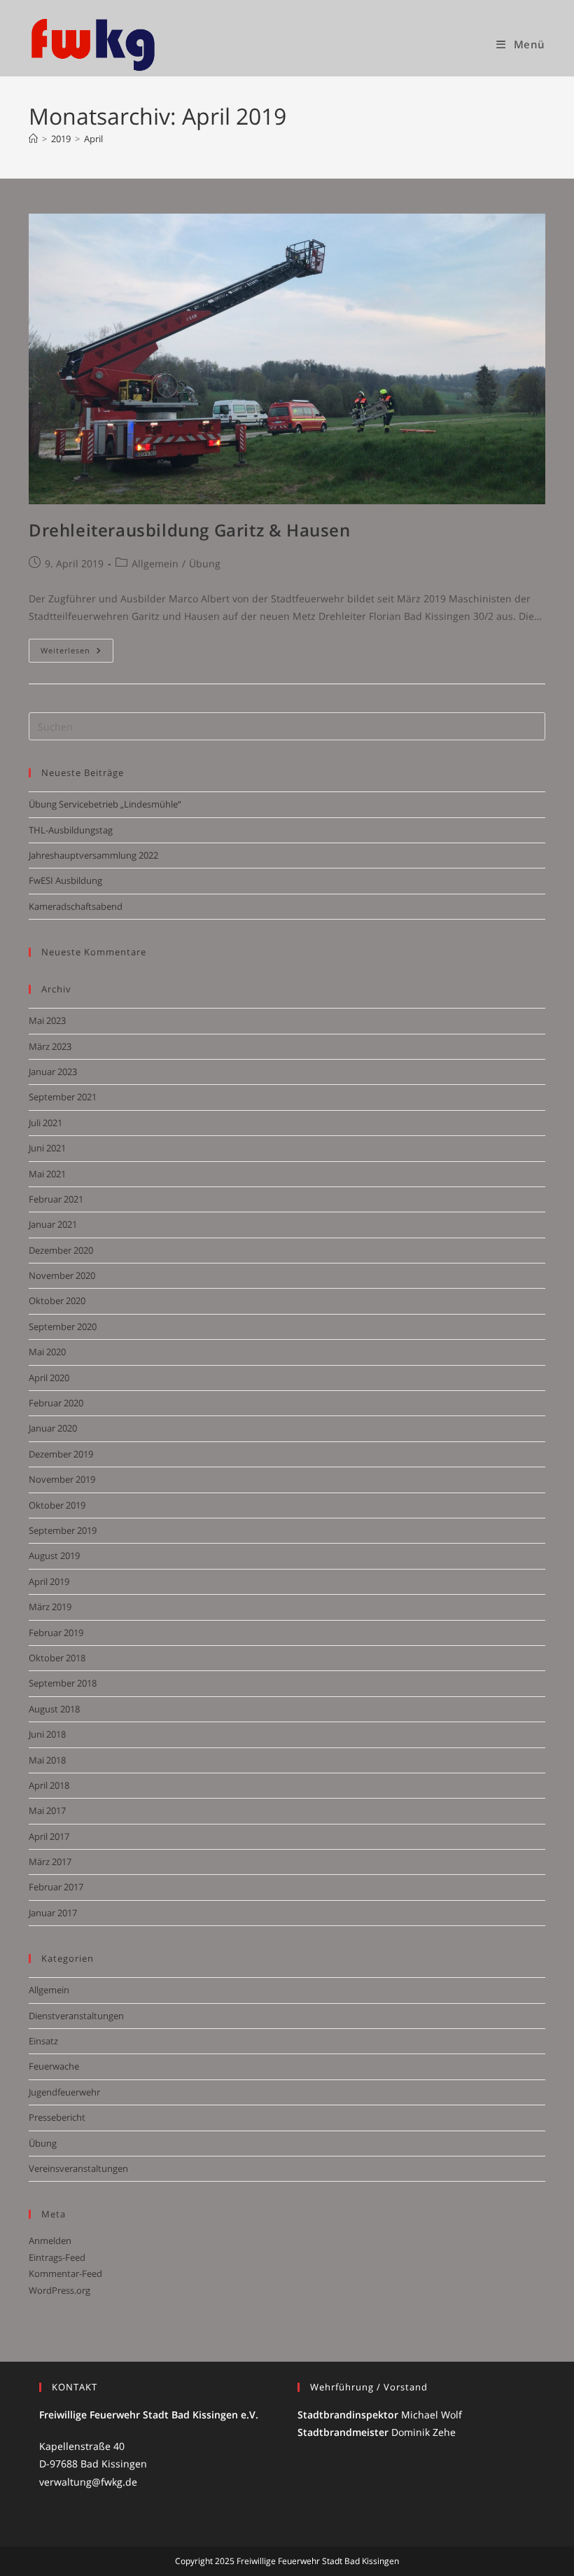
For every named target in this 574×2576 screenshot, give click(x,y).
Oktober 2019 (57, 1505)
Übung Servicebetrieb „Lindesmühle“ (105, 804)
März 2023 (50, 1046)
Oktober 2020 (57, 1301)
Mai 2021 (47, 1174)
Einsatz (43, 2041)
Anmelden (50, 2241)
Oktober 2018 (57, 1658)
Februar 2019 (56, 1633)
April (93, 139)
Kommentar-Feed (65, 2273)
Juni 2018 (47, 1734)
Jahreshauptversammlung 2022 (93, 855)
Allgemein (155, 563)
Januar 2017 (53, 1913)
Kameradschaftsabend (76, 906)
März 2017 (50, 1862)
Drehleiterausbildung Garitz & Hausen (190, 530)
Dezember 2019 (61, 1454)
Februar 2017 (56, 1887)
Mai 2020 (47, 1352)
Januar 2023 (53, 1072)
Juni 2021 (47, 1148)
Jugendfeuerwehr (64, 2092)
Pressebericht (57, 2117)
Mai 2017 (47, 1810)
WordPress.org (59, 2290)
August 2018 (54, 1709)
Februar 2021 (56, 1199)
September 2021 (63, 1097)
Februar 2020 (56, 1403)
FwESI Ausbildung (65, 880)
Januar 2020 (53, 1428)
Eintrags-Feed (57, 2257)
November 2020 (62, 1275)
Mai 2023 (47, 1020)
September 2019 (63, 1530)
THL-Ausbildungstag (71, 830)
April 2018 (49, 1785)
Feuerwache (54, 2066)
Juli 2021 (45, 1123)
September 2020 (63, 1327)
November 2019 (62, 1479)
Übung (205, 563)
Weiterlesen (77, 653)
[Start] (33, 139)
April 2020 (49, 1378)
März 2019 (50, 1607)
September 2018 (63, 1683)
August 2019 (54, 1556)
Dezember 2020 (61, 1250)
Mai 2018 (47, 1760)
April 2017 (49, 1836)
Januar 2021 (53, 1224)
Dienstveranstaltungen (76, 2016)
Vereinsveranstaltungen (78, 2168)
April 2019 (49, 1581)
